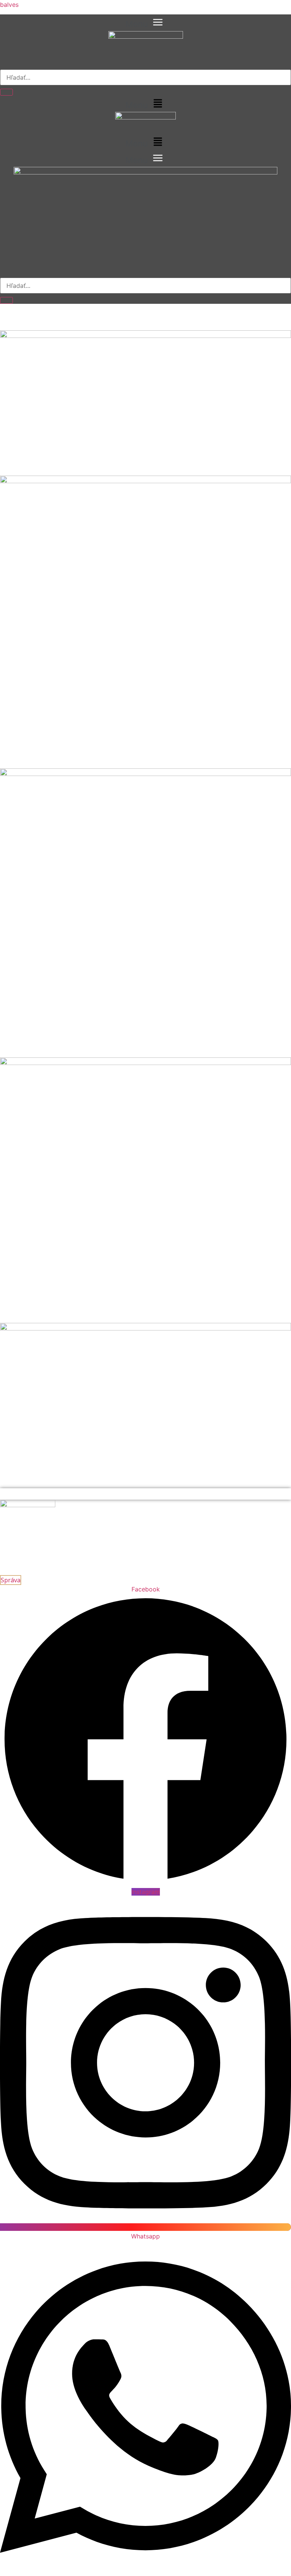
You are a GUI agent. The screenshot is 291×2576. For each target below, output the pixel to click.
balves (9, 5)
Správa (11, 1580)
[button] (145, 23)
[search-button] (6, 92)
